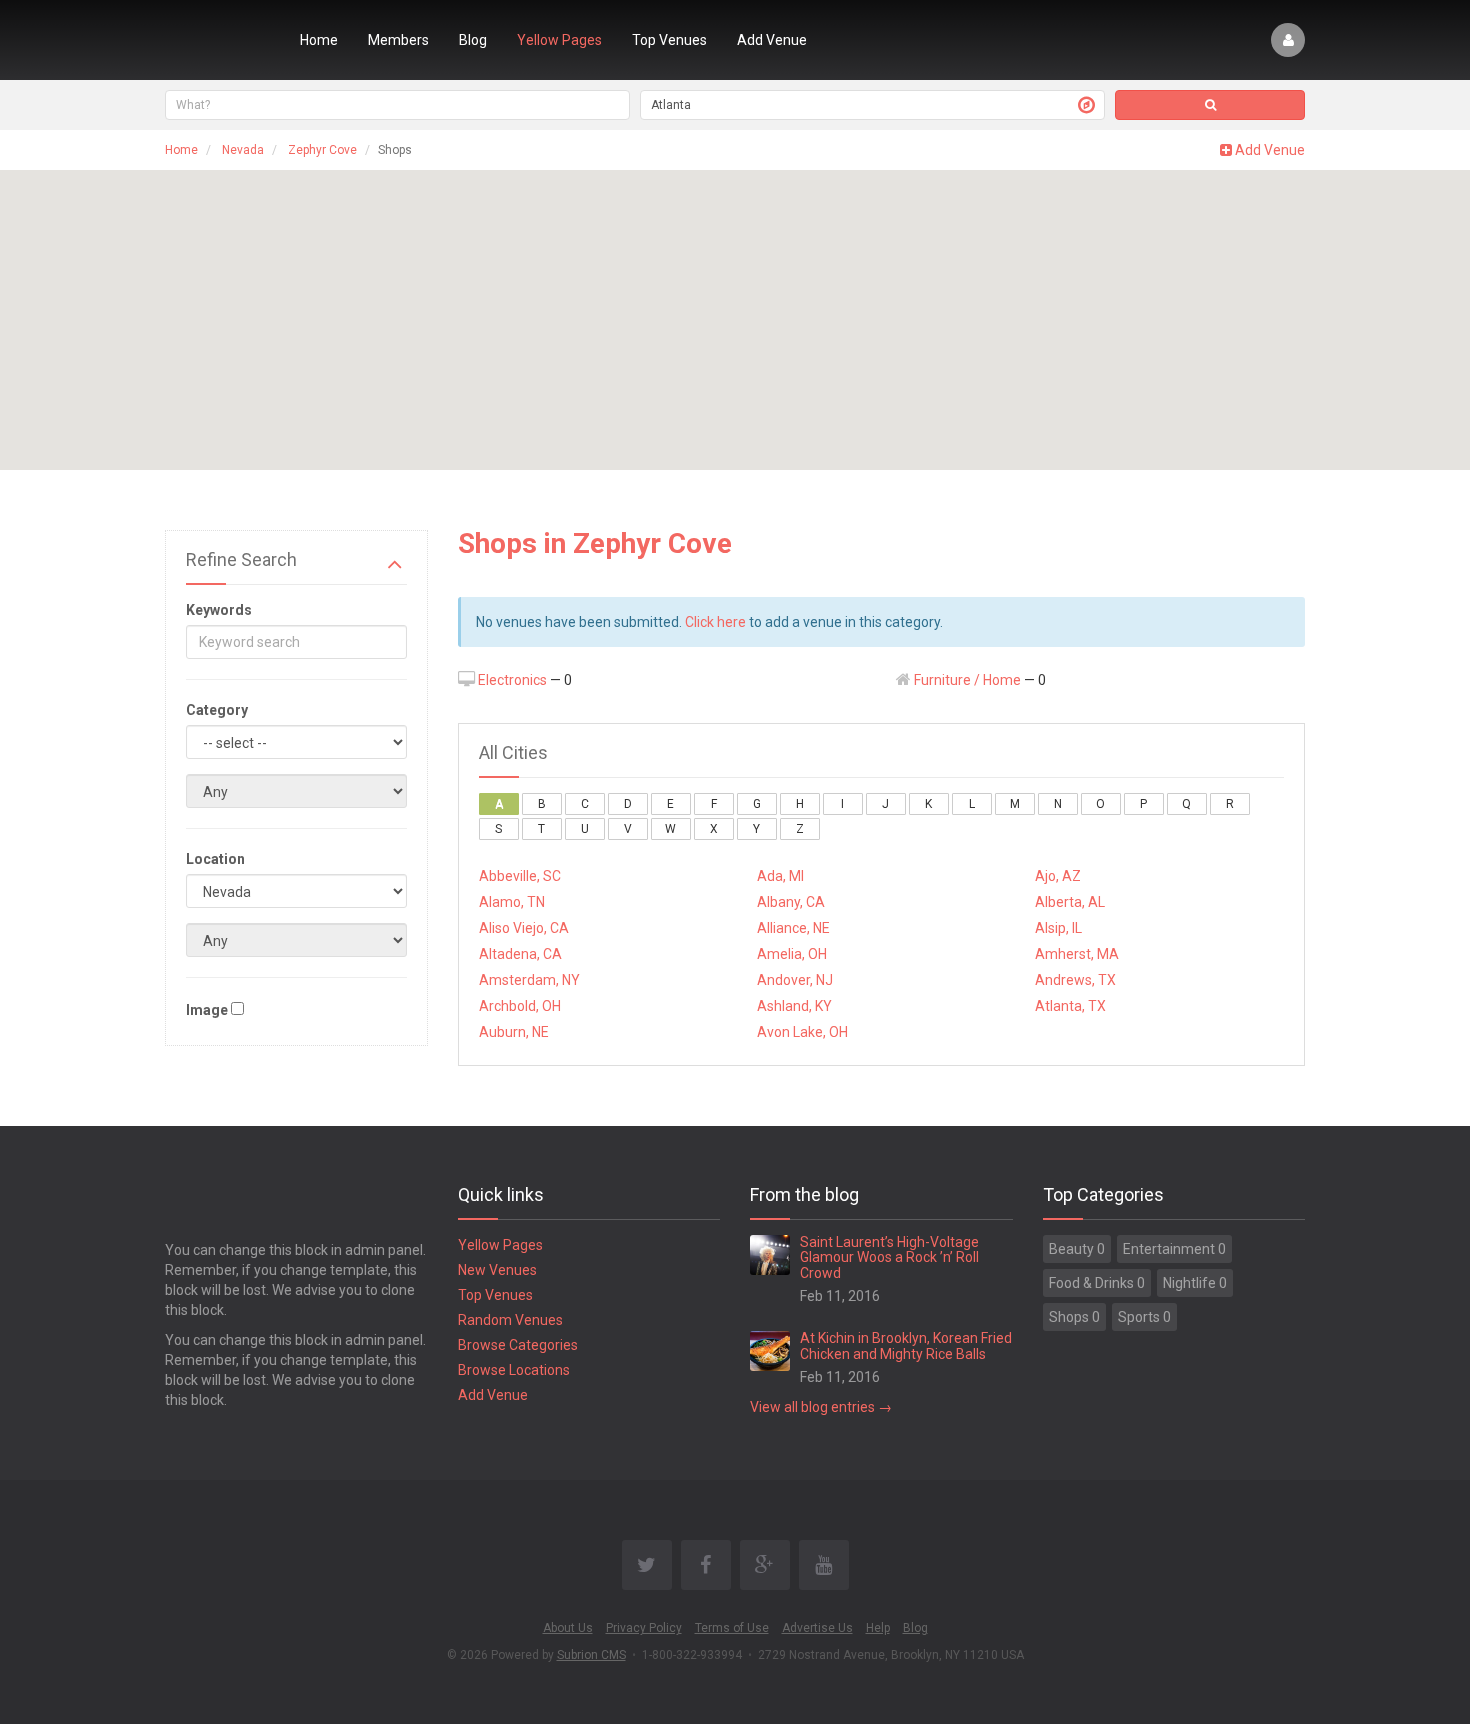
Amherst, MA (1077, 954)
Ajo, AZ (1058, 876)
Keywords (219, 610)
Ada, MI (780, 876)
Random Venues (510, 1320)
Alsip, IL (1058, 928)
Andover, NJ (795, 980)
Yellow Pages (559, 40)
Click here (715, 622)
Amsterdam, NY (529, 980)
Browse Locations (514, 1370)
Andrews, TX (1075, 980)
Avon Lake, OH (802, 1032)
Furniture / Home (967, 680)
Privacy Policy (644, 1628)
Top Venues (669, 40)
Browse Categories (518, 1345)
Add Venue (772, 40)
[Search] (1210, 105)
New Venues (497, 1270)
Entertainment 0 (1174, 1249)
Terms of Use (732, 1628)
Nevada (243, 150)
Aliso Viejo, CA (524, 928)
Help (878, 1628)
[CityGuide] (217, 40)
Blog (473, 40)
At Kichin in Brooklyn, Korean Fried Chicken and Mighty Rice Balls (906, 1345)
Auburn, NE (514, 1032)
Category (217, 710)
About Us (568, 1628)
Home (319, 40)
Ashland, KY (794, 1006)
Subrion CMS (591, 1655)
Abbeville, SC (520, 876)
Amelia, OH (792, 954)
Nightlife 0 (1195, 1283)
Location (215, 859)
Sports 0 (1144, 1317)
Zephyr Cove (322, 150)
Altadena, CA (520, 954)
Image (207, 1010)
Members (398, 40)
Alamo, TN (512, 902)
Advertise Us (817, 1628)
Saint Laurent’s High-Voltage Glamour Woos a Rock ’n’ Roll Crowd (889, 1257)
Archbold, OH (520, 1006)
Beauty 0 (1077, 1249)
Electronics (512, 680)
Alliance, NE (793, 928)
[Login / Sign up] (1288, 40)
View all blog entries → (821, 1407)
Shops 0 (1074, 1317)
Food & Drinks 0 (1097, 1283)
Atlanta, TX (1070, 1006)
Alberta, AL (1070, 902)
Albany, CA (791, 902)
